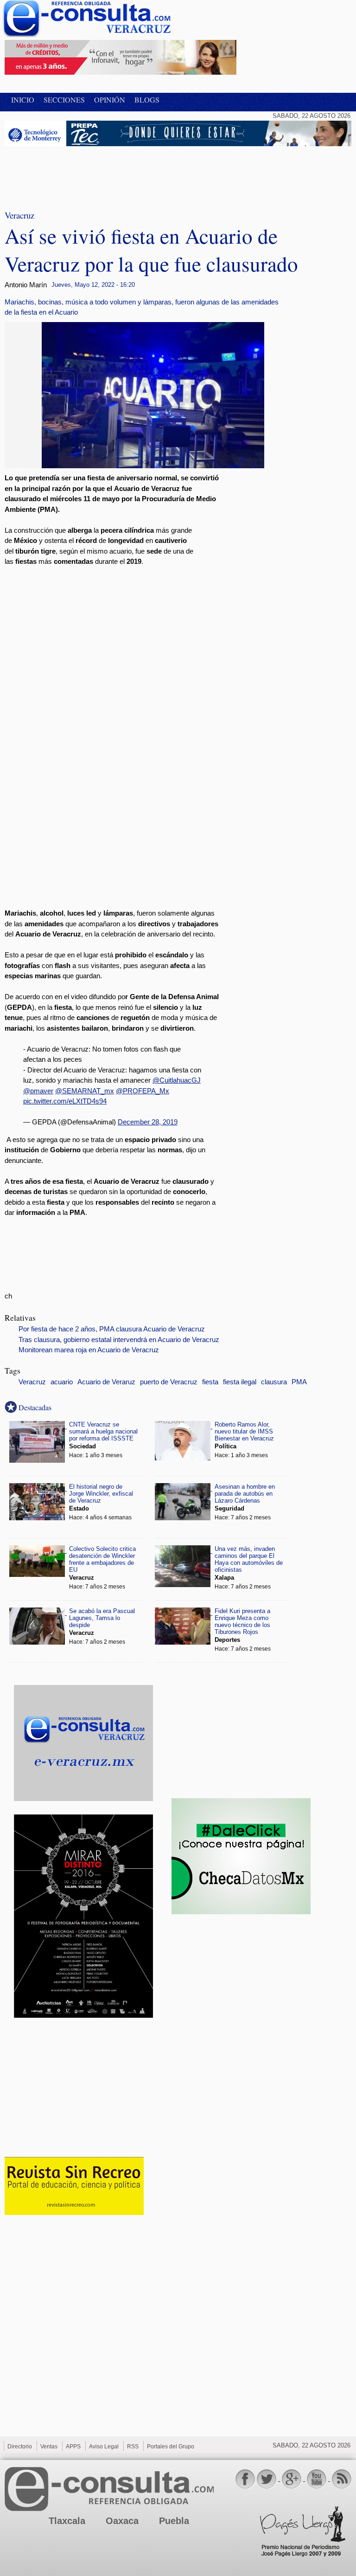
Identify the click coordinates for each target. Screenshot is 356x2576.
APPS (73, 2447)
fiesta (210, 1382)
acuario (62, 1382)
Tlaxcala (67, 2521)
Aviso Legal (104, 2447)
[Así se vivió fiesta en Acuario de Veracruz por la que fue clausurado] (153, 466)
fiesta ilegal (240, 1382)
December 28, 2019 (148, 1122)
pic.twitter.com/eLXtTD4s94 (65, 1101)
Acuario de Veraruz (106, 1382)
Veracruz (32, 1382)
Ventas (49, 2447)
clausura (274, 1382)
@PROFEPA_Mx (143, 1091)
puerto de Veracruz (169, 1382)
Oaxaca (122, 2521)
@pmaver (38, 1091)
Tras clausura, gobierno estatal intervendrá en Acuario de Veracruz (119, 1340)
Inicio (23, 100)
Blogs (147, 100)
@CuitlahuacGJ (177, 1080)
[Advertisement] (79, 172)
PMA (299, 1382)
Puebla (174, 2521)
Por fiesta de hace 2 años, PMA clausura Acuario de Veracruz (112, 1329)
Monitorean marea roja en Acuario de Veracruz (89, 1350)
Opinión (110, 100)
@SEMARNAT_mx (85, 1091)
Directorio (20, 2447)
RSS (133, 2447)
